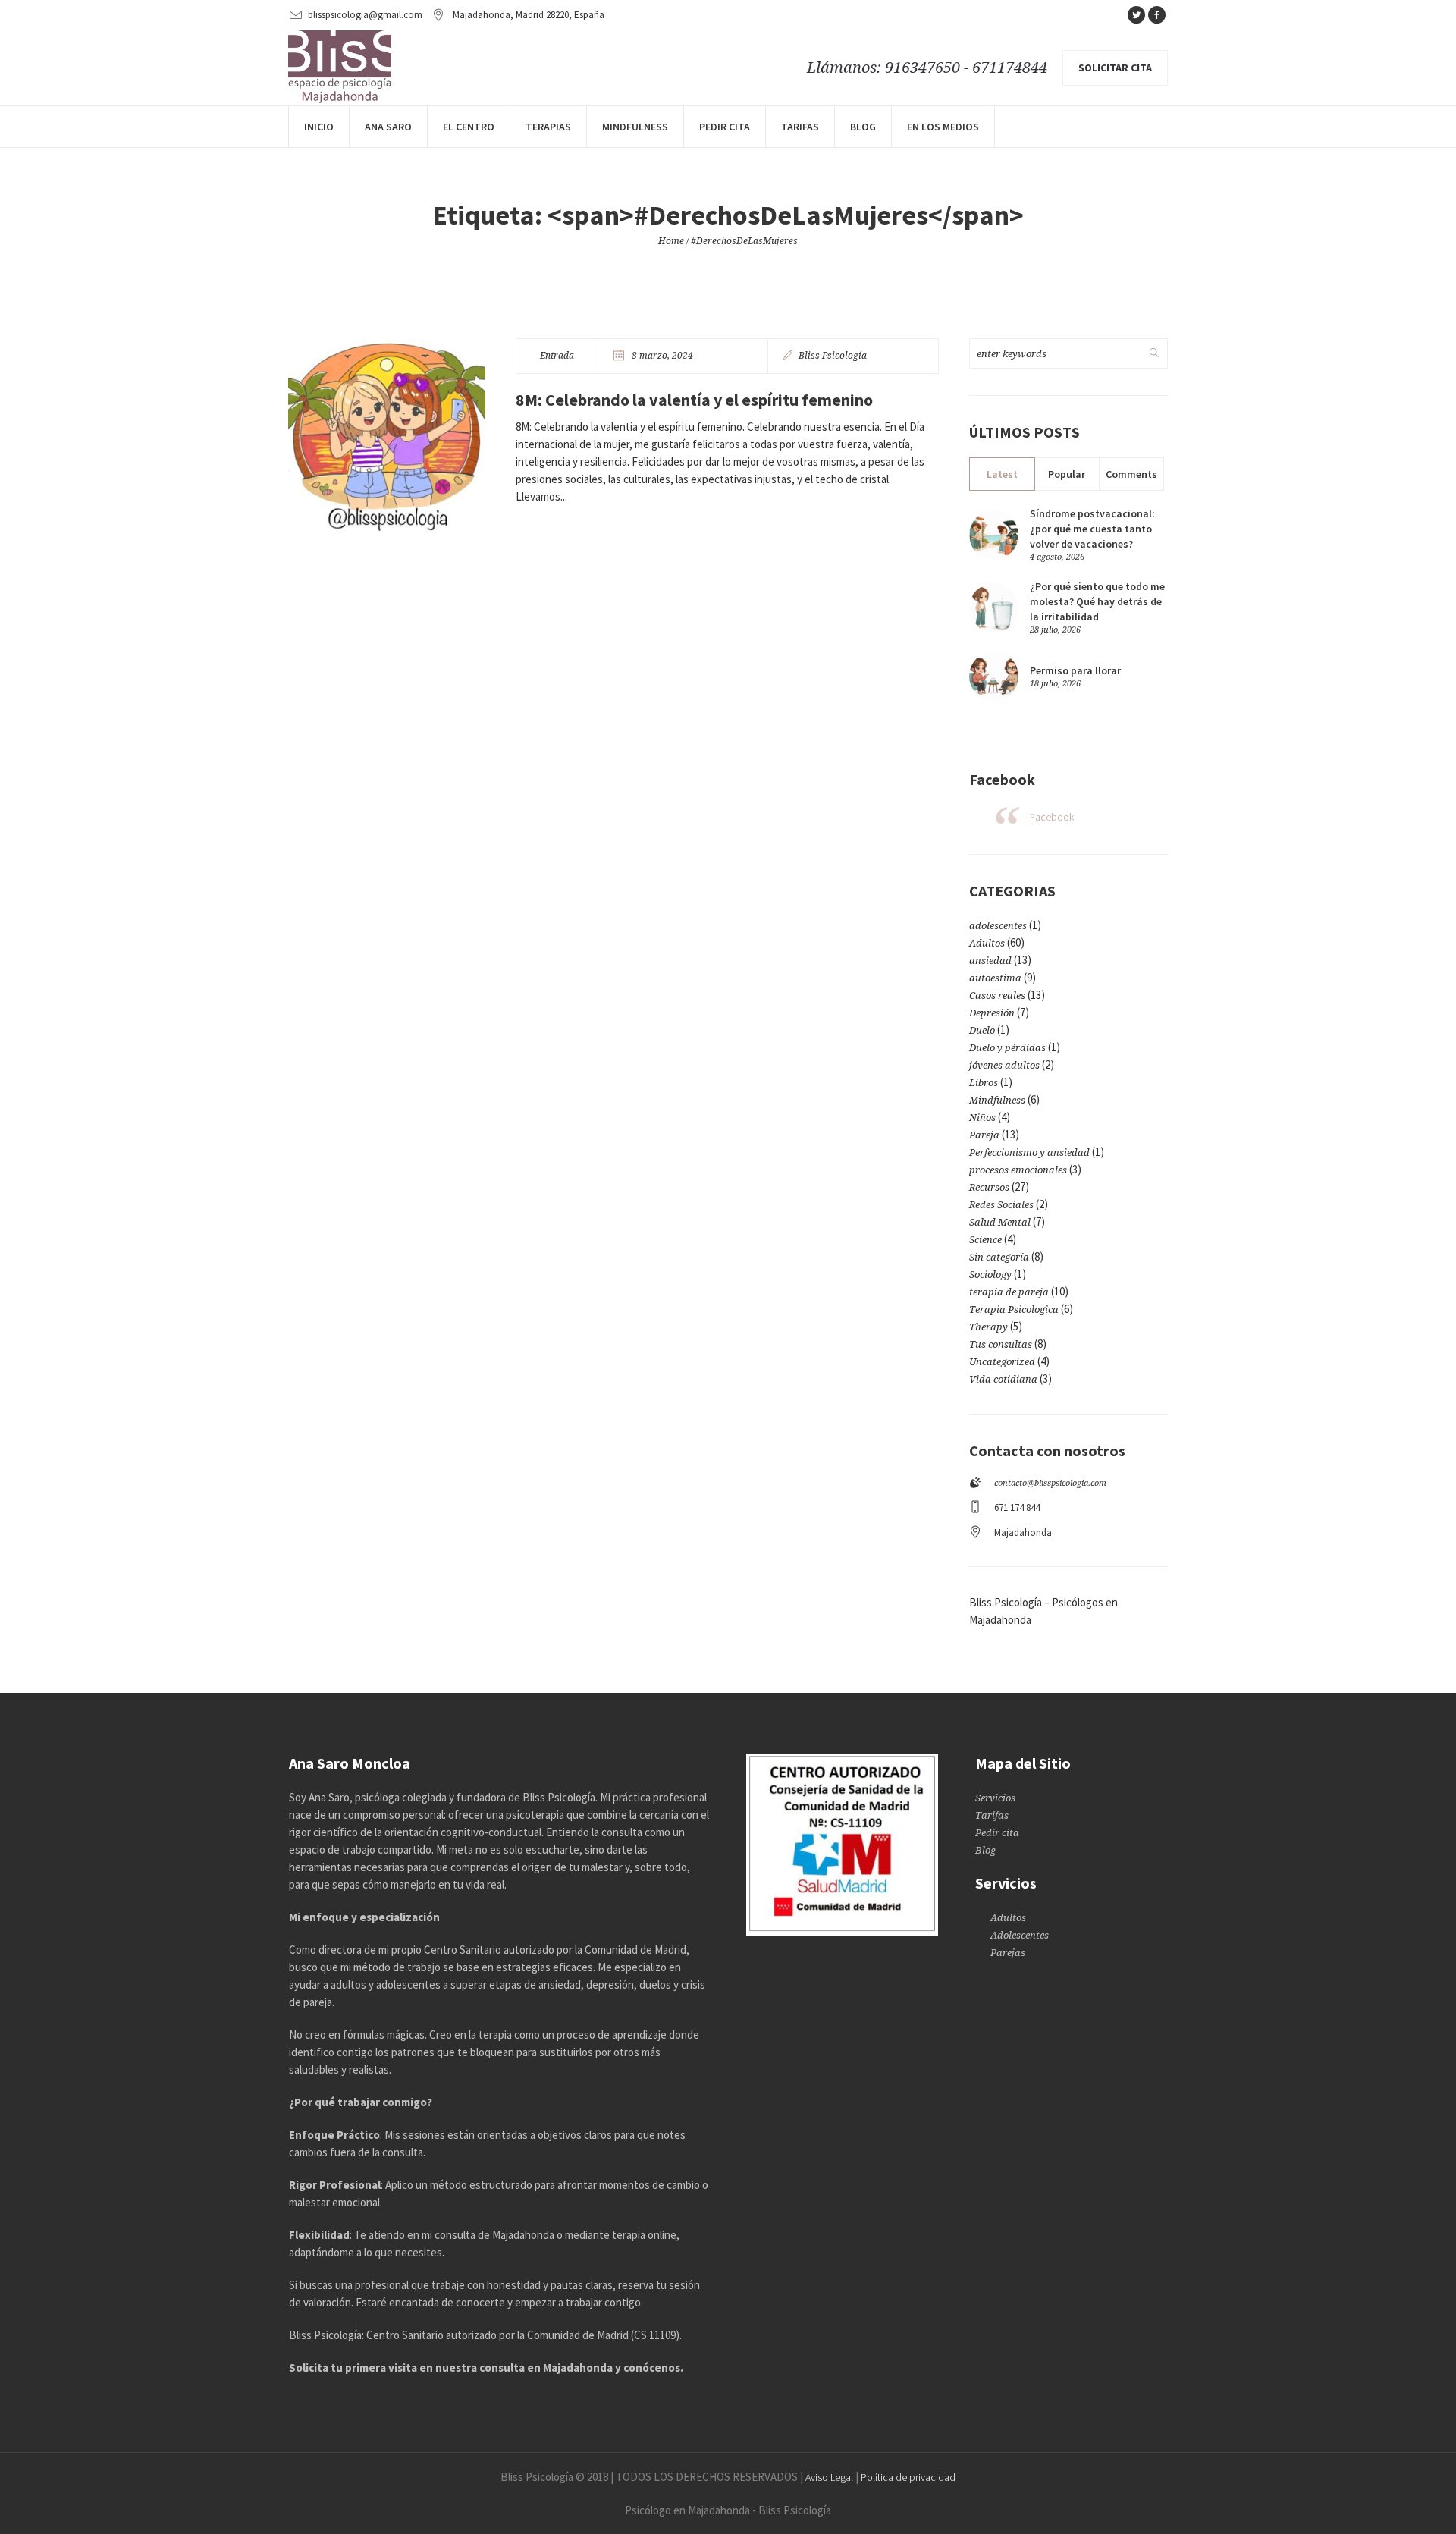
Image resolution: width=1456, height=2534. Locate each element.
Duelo (982, 1030)
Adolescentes (1020, 1935)
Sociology (990, 1275)
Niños (982, 1118)
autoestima (995, 978)
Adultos (987, 943)
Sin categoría (999, 1257)
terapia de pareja (1009, 1292)
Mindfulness (997, 1100)
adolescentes (998, 926)
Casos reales (997, 995)
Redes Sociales (1001, 1205)
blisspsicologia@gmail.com (365, 15)
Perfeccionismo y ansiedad (1029, 1152)
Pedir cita (997, 1833)
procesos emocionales (1018, 1170)
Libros (984, 1083)
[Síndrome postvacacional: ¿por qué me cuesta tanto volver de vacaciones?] (994, 534)
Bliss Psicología (833, 356)
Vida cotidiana (1003, 1379)
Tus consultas (1001, 1344)
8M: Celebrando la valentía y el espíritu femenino (694, 400)
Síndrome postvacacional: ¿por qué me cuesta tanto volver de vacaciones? (1092, 529)
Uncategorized (1002, 1362)
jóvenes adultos (1004, 1065)
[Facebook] (1156, 15)
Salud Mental (1000, 1222)
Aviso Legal (829, 2477)
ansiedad (990, 961)
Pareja (984, 1135)
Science (985, 1240)
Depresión (992, 1013)
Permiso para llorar (1075, 670)
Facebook (1052, 817)
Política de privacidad (908, 2477)
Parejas (1008, 1953)
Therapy (988, 1327)
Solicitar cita (1115, 68)
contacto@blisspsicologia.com (1050, 1483)
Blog (985, 1850)
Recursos (989, 1187)
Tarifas (992, 1815)
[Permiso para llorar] (994, 675)
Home (671, 241)
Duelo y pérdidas (1007, 1048)
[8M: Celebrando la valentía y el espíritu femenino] (387, 437)
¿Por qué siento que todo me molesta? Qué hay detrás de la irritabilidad (1097, 601)
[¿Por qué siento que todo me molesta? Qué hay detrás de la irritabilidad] (994, 606)
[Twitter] (1136, 15)
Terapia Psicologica (1014, 1309)
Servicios (995, 1798)
